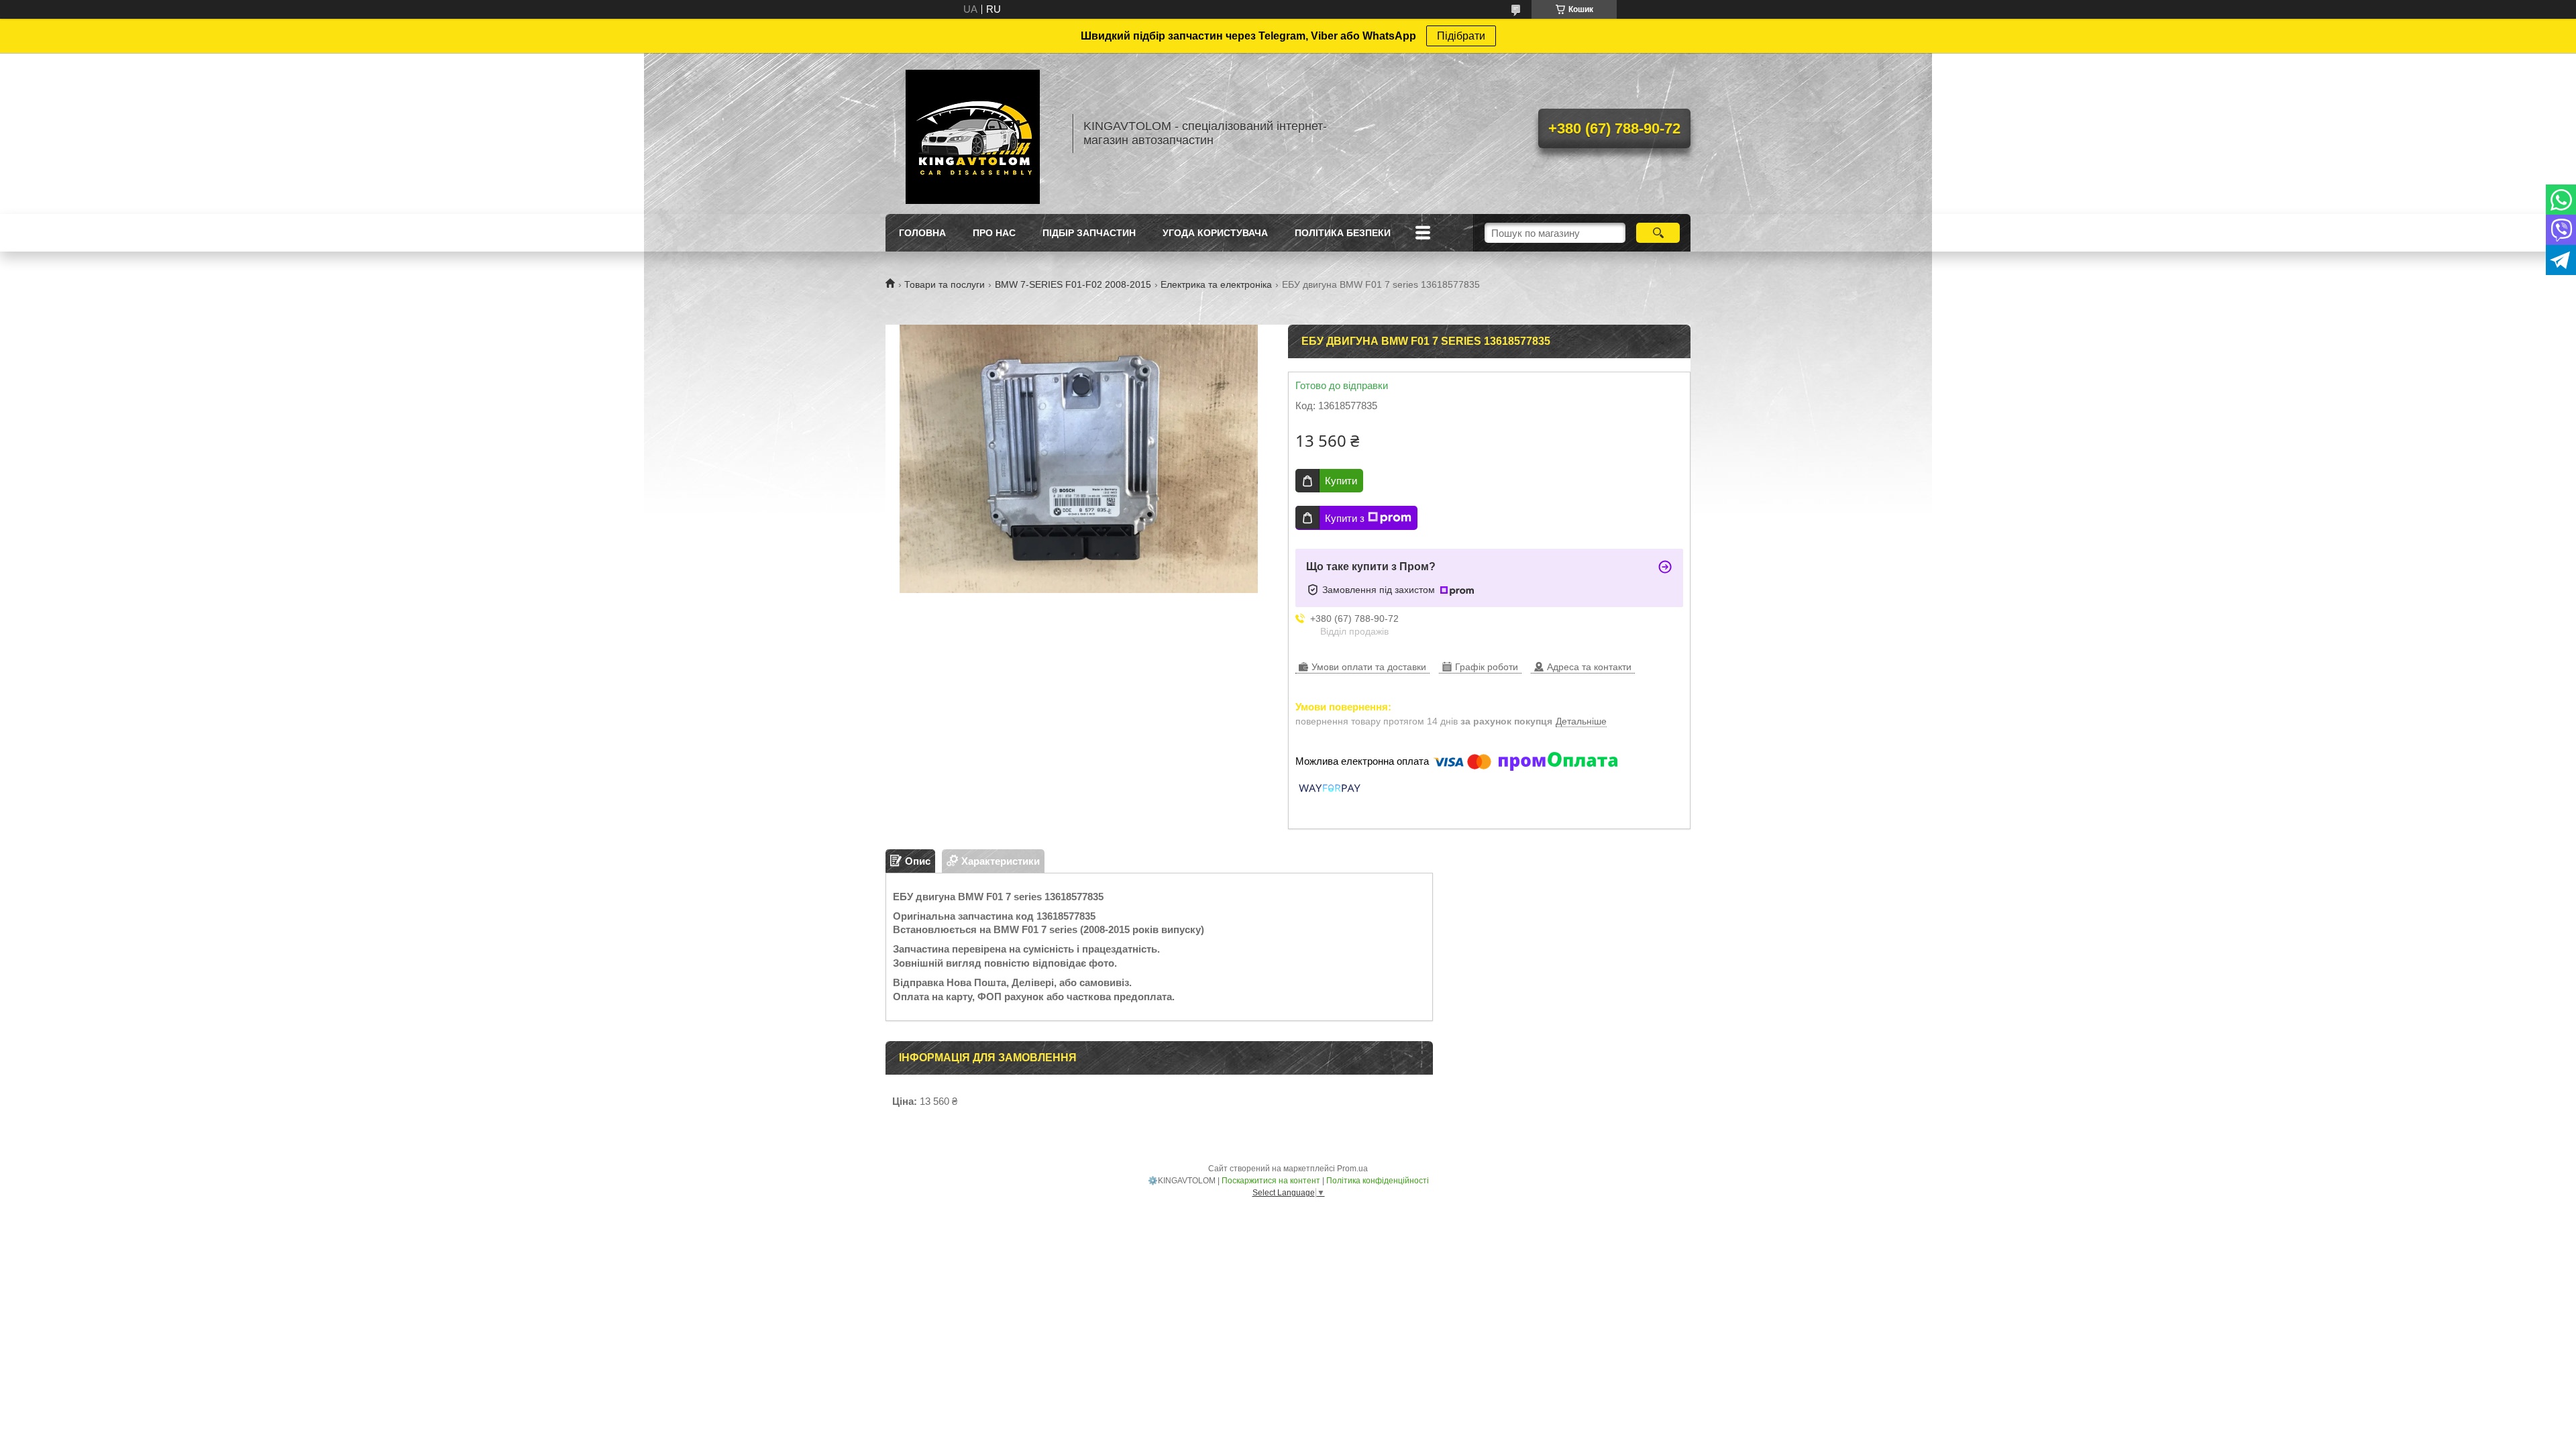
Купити (1341, 481)
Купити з (1345, 518)
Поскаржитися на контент (1271, 1181)
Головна (922, 233)
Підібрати (1461, 36)
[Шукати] (1658, 233)
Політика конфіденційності (1378, 1181)
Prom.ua (1352, 1169)
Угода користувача (1215, 233)
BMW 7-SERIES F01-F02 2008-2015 (1073, 284)
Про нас (994, 233)
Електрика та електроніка (1216, 284)
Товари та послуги (945, 284)
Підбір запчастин (1089, 233)
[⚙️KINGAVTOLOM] (973, 133)
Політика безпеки (1343, 233)
